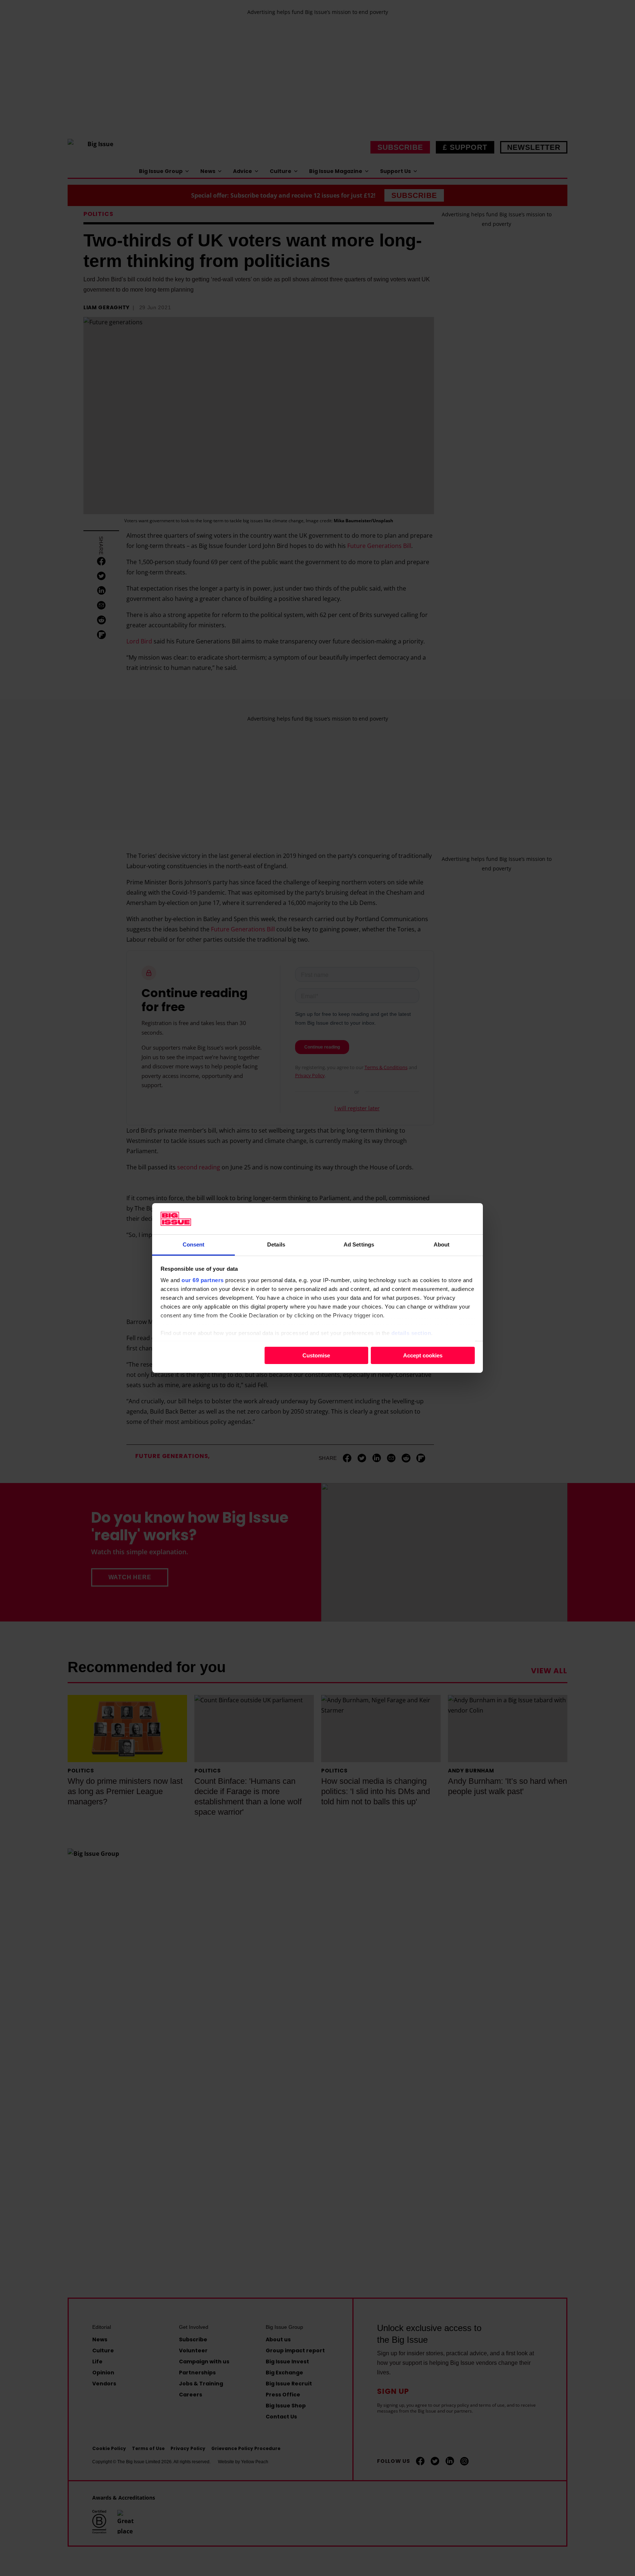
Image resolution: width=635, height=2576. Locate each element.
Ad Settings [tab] (359, 1244)
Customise (316, 1355)
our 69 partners (203, 1280)
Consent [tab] (194, 1244)
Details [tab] (276, 1244)
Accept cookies (423, 1355)
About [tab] (442, 1244)
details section (411, 1333)
